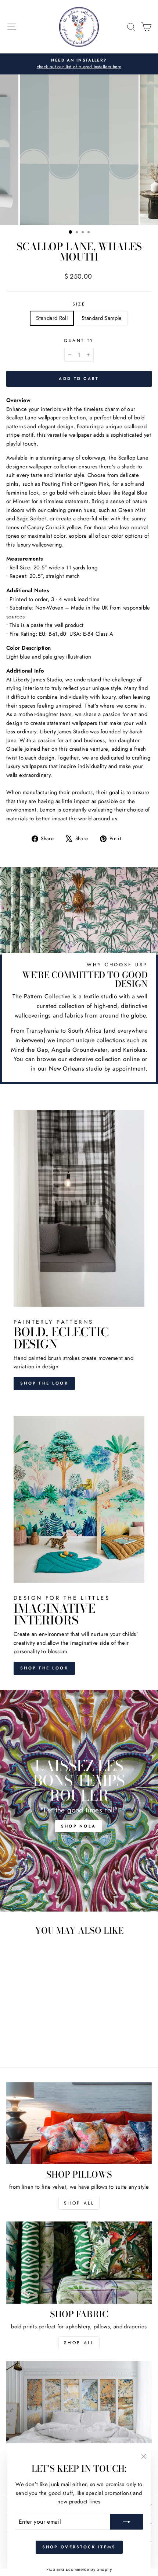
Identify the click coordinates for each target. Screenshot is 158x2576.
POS (51, 2569)
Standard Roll (52, 318)
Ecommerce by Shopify (89, 2569)
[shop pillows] (79, 2123)
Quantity (79, 340)
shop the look (44, 1668)
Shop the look (44, 1383)
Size (79, 304)
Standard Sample (102, 318)
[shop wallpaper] (79, 2402)
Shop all (79, 2343)
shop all (79, 2203)
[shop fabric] (79, 2263)
